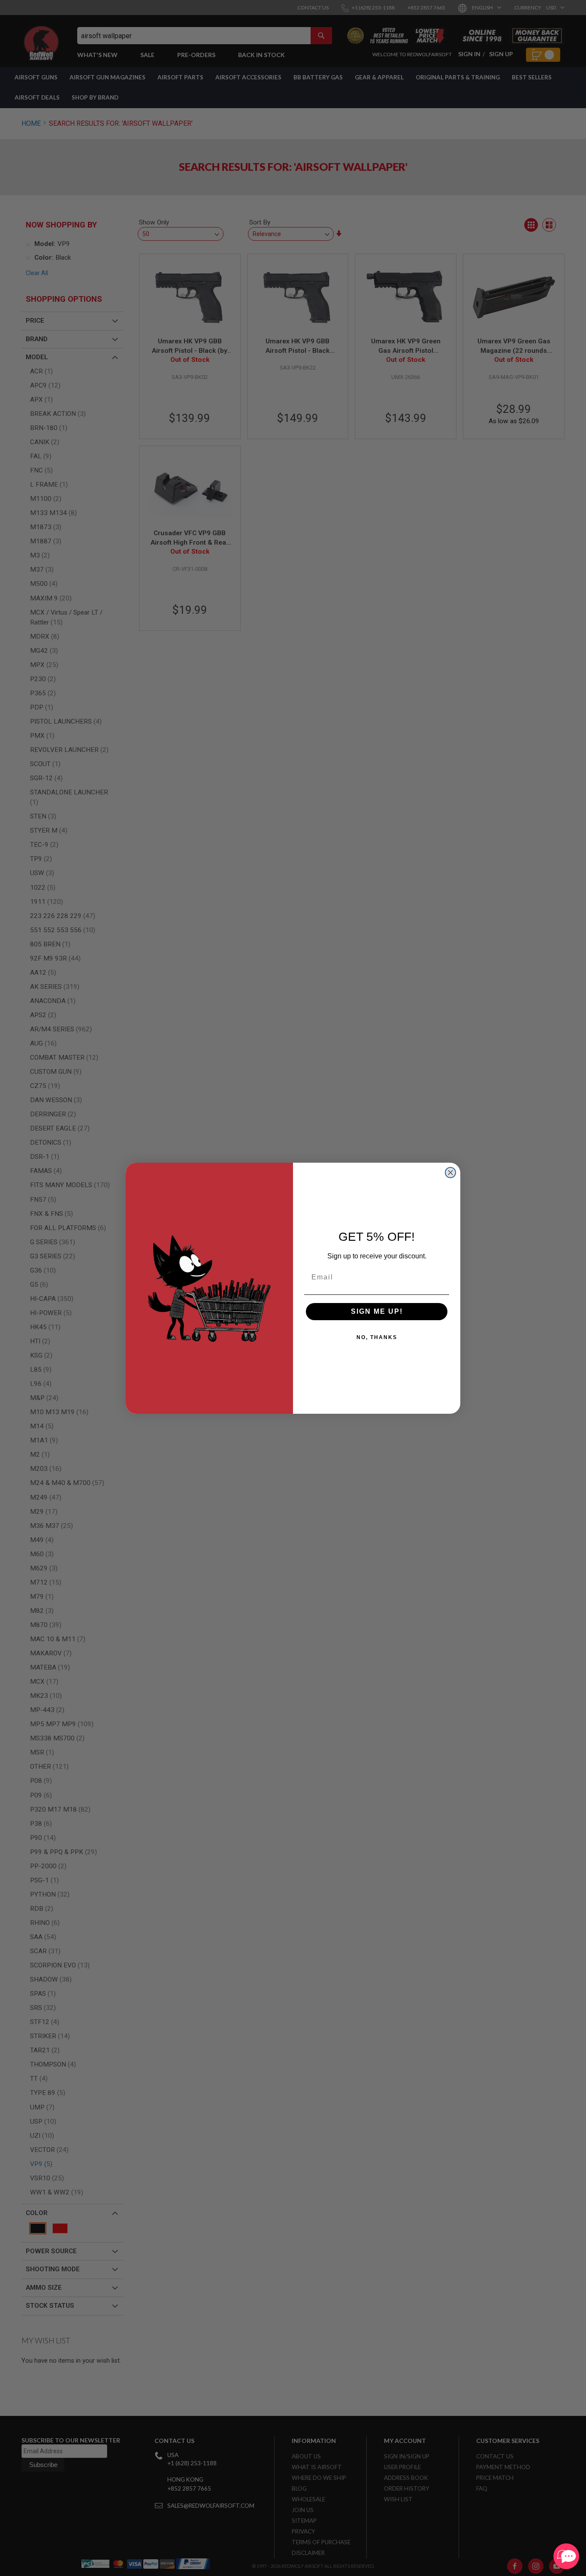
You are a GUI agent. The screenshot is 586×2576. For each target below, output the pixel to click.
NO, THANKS (377, 1337)
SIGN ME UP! (377, 1311)
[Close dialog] (450, 1173)
